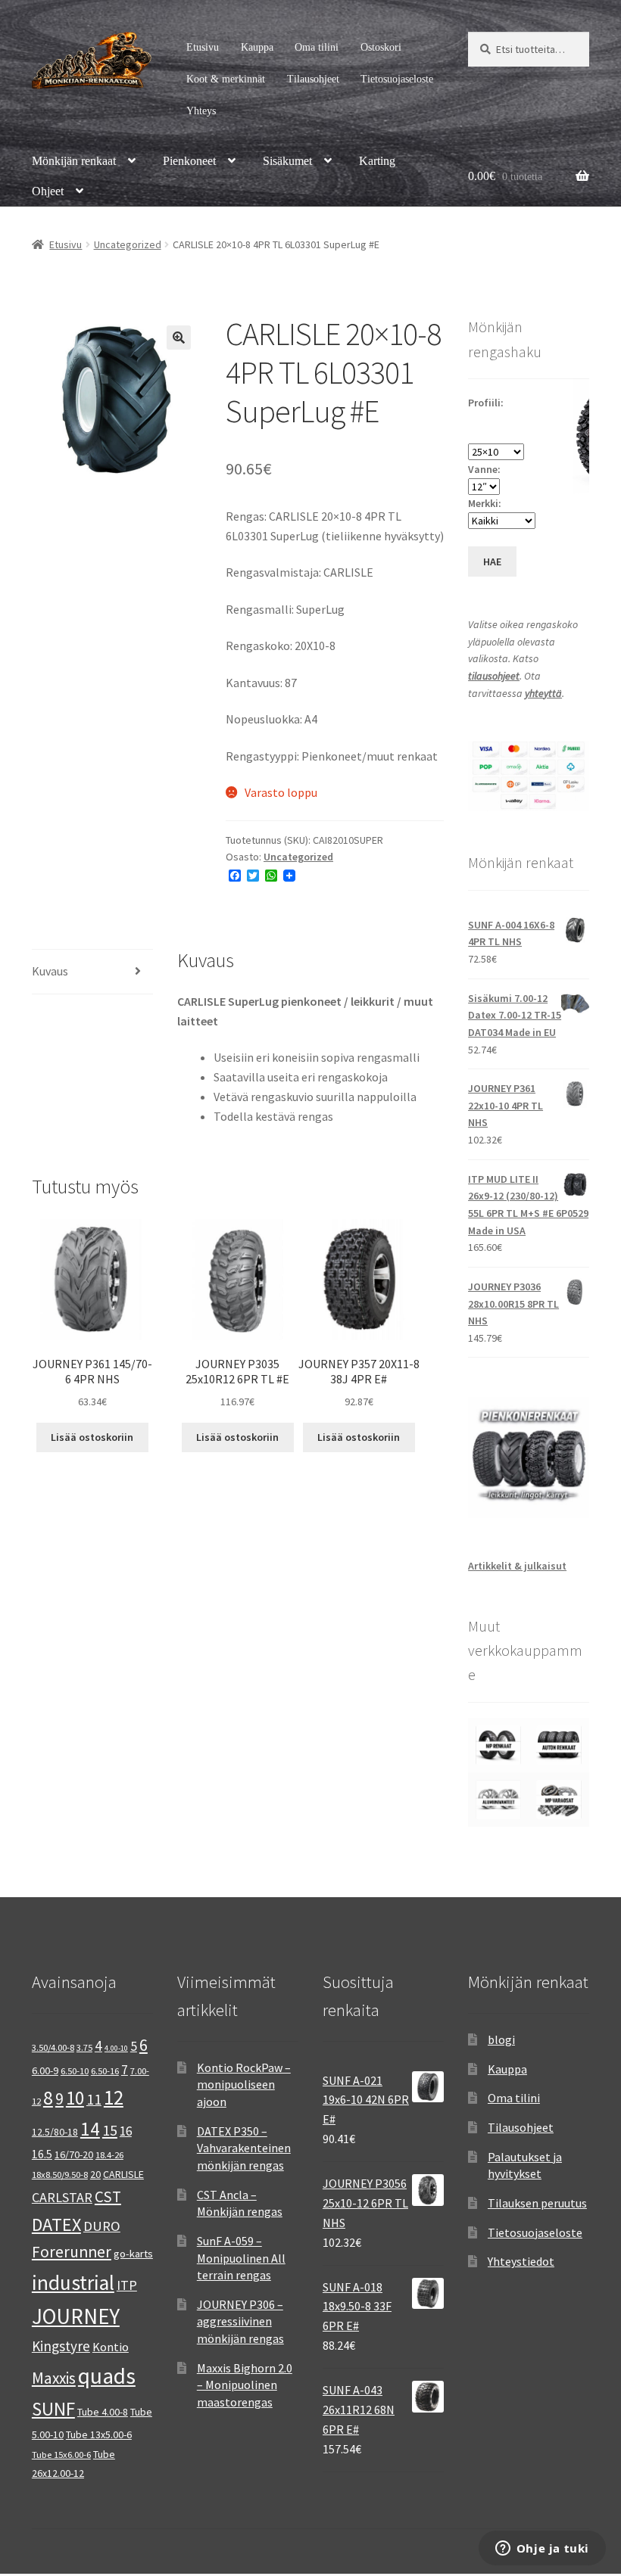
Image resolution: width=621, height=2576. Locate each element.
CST (108, 2196)
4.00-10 (116, 2048)
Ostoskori (381, 47)
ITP (127, 2285)
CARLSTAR (62, 2197)
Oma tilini (317, 47)
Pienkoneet (189, 161)
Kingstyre (61, 2346)
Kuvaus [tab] (50, 971)
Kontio (111, 2347)
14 (90, 2129)
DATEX (56, 2224)
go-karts (133, 2254)
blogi (501, 2039)
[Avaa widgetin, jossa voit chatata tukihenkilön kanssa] (542, 2550)
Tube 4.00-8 (103, 2412)
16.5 (42, 2154)
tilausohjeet (494, 676)
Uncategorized (128, 244)
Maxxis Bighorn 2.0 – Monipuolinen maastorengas (245, 2385)
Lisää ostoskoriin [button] (92, 1437)
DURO (102, 2226)
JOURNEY (76, 2316)
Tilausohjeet (313, 79)
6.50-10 (75, 2071)
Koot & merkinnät (226, 79)
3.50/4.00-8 (53, 2047)
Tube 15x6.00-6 (61, 2455)
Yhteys (201, 111)
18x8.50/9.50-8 (60, 2175)
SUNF (53, 2409)
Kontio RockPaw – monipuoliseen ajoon (244, 2084)
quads (107, 2376)
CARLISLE (123, 2174)
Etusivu (203, 47)
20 (95, 2174)
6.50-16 (105, 2071)
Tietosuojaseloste (397, 79)
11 (94, 2099)
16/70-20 (74, 2154)
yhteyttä (543, 693)
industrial (73, 2282)
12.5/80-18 (55, 2132)
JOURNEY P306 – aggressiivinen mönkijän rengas (240, 2321)
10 (75, 2098)
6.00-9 (45, 2070)
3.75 (84, 2047)
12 (114, 2097)
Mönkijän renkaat (74, 161)
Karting (377, 161)
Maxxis (54, 2378)
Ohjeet (48, 191)
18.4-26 (109, 2155)
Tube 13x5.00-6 (99, 2434)
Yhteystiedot (521, 2261)
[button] (179, 338)
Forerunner (72, 2252)
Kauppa (257, 47)
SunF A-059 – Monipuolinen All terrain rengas (241, 2258)
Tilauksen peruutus (537, 2203)
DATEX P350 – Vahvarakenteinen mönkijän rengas (244, 2148)
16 (126, 2131)
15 (110, 2130)
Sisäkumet (287, 161)
